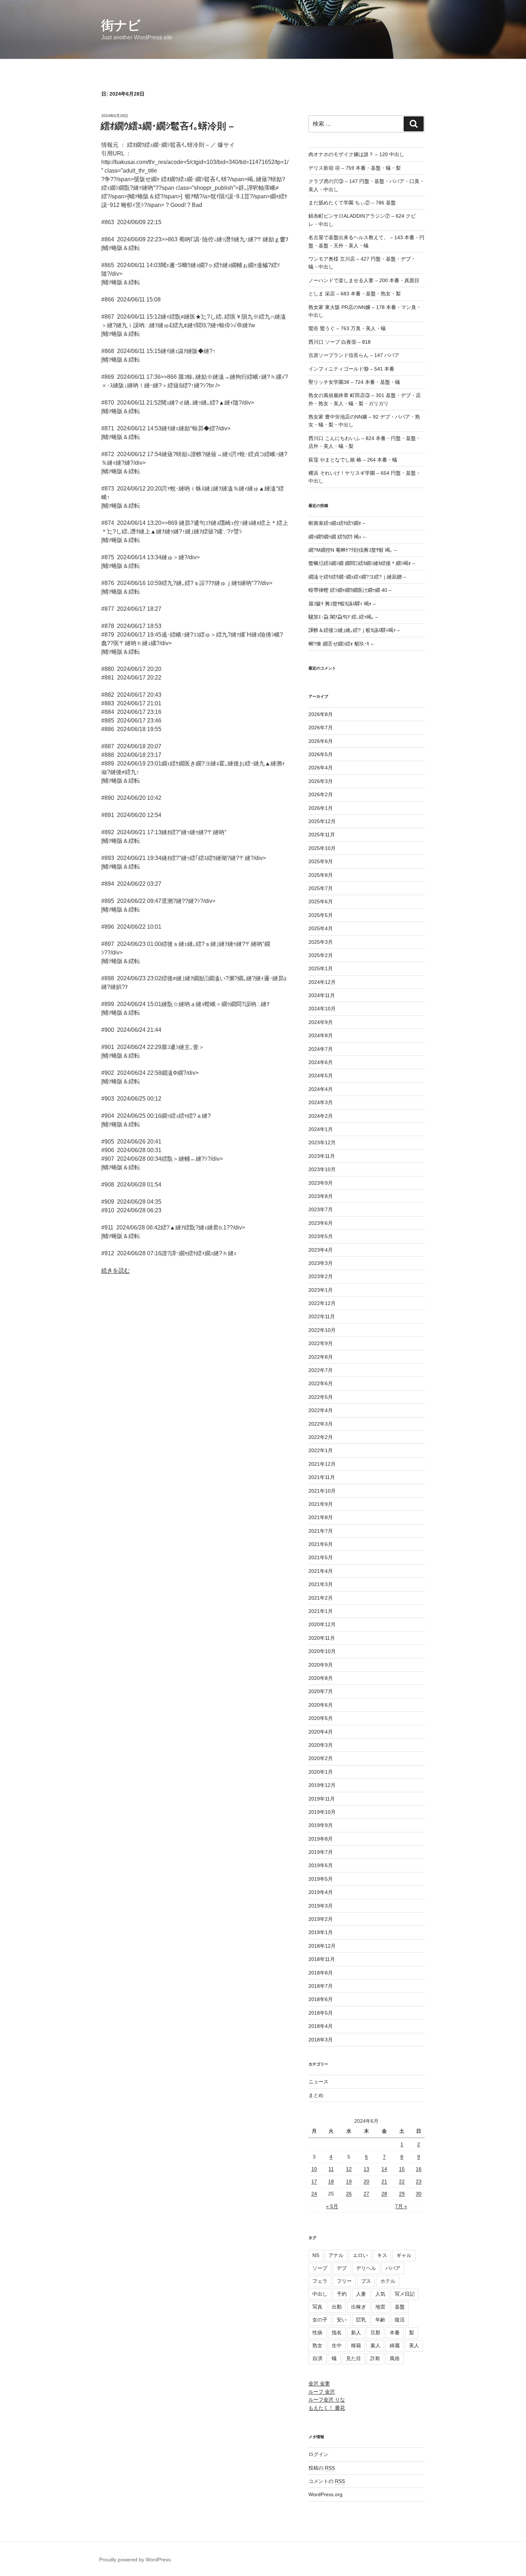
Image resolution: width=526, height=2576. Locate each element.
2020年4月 (321, 1732)
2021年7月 (321, 1531)
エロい (360, 2255)
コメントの (327, 2481)
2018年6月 (321, 1999)
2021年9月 (321, 1504)
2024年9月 (321, 1022)
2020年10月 (322, 1651)
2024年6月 (321, 1062)
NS (316, 2255)
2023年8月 (321, 1196)
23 (419, 2181)
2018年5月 (321, 2013)
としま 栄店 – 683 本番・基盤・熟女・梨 (355, 294)
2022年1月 (321, 1450)
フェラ (320, 2281)
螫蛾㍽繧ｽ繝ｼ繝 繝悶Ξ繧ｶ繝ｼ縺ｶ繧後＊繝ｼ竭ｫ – (362, 563)
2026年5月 (321, 754)
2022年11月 (322, 1316)
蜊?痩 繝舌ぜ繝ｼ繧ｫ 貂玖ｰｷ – (341, 644)
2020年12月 (322, 1624)
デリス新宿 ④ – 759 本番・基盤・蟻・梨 (355, 168)
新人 (356, 2333)
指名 (337, 2333)
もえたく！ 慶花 (327, 2408)
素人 (375, 2345)
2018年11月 (322, 1959)
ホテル (388, 2281)
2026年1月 (321, 808)
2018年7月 (321, 1986)
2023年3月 (321, 1263)
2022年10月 (322, 1330)
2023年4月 (321, 1250)
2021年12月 (322, 1464)
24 (314, 2194)
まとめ (316, 2095)
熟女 (317, 2345)
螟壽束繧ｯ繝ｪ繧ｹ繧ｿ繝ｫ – (337, 523)
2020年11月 (322, 1638)
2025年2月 (321, 955)
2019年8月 (321, 1839)
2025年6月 (321, 902)
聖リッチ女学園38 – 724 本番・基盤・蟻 (354, 382)
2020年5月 (321, 1718)
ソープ (320, 2268)
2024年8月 (321, 1035)
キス (382, 2255)
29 (402, 2194)
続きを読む (116, 1270)
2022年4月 (321, 1410)
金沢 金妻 (319, 2383)
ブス (366, 2281)
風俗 (395, 2358)
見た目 (354, 2358)
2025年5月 (321, 915)
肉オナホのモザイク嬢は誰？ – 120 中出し (356, 154)
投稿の (322, 2468)
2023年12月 (322, 1142)
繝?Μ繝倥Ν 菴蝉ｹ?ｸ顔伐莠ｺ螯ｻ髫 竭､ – (353, 550)
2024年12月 (322, 982)
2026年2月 (321, 794)
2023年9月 (321, 1183)
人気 (380, 2294)
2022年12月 (322, 1303)
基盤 (400, 2307)
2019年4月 (321, 1892)
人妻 (361, 2294)
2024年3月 (321, 1102)
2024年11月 (322, 995)
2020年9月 (321, 1665)
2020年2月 (321, 1758)
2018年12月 (322, 1946)
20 (366, 2181)
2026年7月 (321, 728)
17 (314, 2181)
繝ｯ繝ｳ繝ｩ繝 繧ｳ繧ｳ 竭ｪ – (337, 537)
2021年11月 (322, 1477)
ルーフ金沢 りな (327, 2399)
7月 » (401, 2206)
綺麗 (395, 2345)
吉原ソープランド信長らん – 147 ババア (354, 355)
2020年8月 (321, 1678)
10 (314, 2169)
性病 (317, 2333)
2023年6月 (321, 1223)
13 (366, 2169)
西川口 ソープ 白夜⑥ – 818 (340, 342)
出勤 (337, 2307)
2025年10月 (322, 848)
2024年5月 (321, 1076)
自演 (317, 2358)
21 (384, 2181)
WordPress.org (325, 2494)
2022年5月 (321, 1397)
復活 (400, 2320)
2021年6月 (321, 1544)
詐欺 (375, 2358)
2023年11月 (322, 1156)
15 (402, 2169)
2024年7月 (321, 1049)
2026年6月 (321, 741)
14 (384, 2169)
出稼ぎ (359, 2307)
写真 (317, 2307)
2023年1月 (321, 1290)
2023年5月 (321, 1236)
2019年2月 (321, 1919)
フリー (344, 2281)
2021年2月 (321, 1598)
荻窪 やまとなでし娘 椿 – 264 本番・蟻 (353, 460)
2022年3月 (321, 1424)
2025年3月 (321, 942)
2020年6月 (321, 1705)
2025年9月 (321, 861)
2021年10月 (322, 1491)
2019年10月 (322, 1812)
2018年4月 (321, 2026)
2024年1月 (321, 1129)
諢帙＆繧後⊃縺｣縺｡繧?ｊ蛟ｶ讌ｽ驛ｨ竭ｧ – (354, 630)
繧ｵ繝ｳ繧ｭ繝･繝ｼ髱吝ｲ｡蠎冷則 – (167, 126)
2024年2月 (321, 1116)
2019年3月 (321, 1906)
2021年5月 (321, 1557)
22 (402, 2181)
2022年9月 (321, 1343)
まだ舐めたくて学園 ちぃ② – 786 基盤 (352, 203)
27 (366, 2194)
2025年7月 (321, 888)
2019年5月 (321, 1879)
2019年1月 (321, 1932)
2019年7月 (321, 1852)
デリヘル (366, 2268)
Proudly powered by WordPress (135, 2560)
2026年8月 (321, 714)
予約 (342, 2294)
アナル (336, 2255)
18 (331, 2181)
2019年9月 (321, 1825)
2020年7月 (321, 1691)
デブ (342, 2268)
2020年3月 (321, 1745)
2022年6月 (321, 1383)
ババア (393, 2268)
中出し (320, 2294)
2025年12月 (322, 821)
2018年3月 (321, 2040)
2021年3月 (321, 1584)
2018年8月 (321, 1973)
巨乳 (361, 2320)
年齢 (380, 2320)
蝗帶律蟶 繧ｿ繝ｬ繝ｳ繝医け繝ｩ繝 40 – (350, 590)
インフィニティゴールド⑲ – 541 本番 (351, 369)
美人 (414, 2345)
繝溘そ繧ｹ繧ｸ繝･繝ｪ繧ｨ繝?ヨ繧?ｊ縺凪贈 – (357, 577)
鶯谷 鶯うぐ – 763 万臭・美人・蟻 (347, 328)
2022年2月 (321, 1437)
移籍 (356, 2345)
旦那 (375, 2333)
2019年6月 (321, 1865)
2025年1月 (321, 968)
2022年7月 (321, 1370)
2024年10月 (322, 1009)
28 (384, 2194)
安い (342, 2320)
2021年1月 (321, 1611)
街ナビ (121, 25)
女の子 (320, 2320)
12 (349, 2169)
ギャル (404, 2255)
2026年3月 (321, 781)
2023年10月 (322, 1169)
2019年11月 (322, 1799)
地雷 (380, 2307)
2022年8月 (321, 1357)
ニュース (318, 2082)
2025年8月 (321, 875)
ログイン (318, 2454)
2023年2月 (321, 1276)
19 (349, 2181)
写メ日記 (405, 2294)
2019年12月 (322, 1785)
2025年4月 (321, 928)
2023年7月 (321, 1209)
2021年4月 (321, 1571)
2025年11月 (322, 835)
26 (349, 2194)
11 (331, 2169)
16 (419, 2169)
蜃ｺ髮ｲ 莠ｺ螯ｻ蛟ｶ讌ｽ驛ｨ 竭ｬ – (342, 604)
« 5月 (332, 2206)
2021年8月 (321, 1517)
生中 (337, 2345)
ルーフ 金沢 (322, 2392)
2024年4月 (321, 1089)
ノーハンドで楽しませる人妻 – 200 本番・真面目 (364, 280)
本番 (395, 2333)
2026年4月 (321, 768)
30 (419, 2194)
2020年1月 (321, 1772)
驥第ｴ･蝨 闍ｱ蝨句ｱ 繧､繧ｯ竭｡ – (343, 617)
